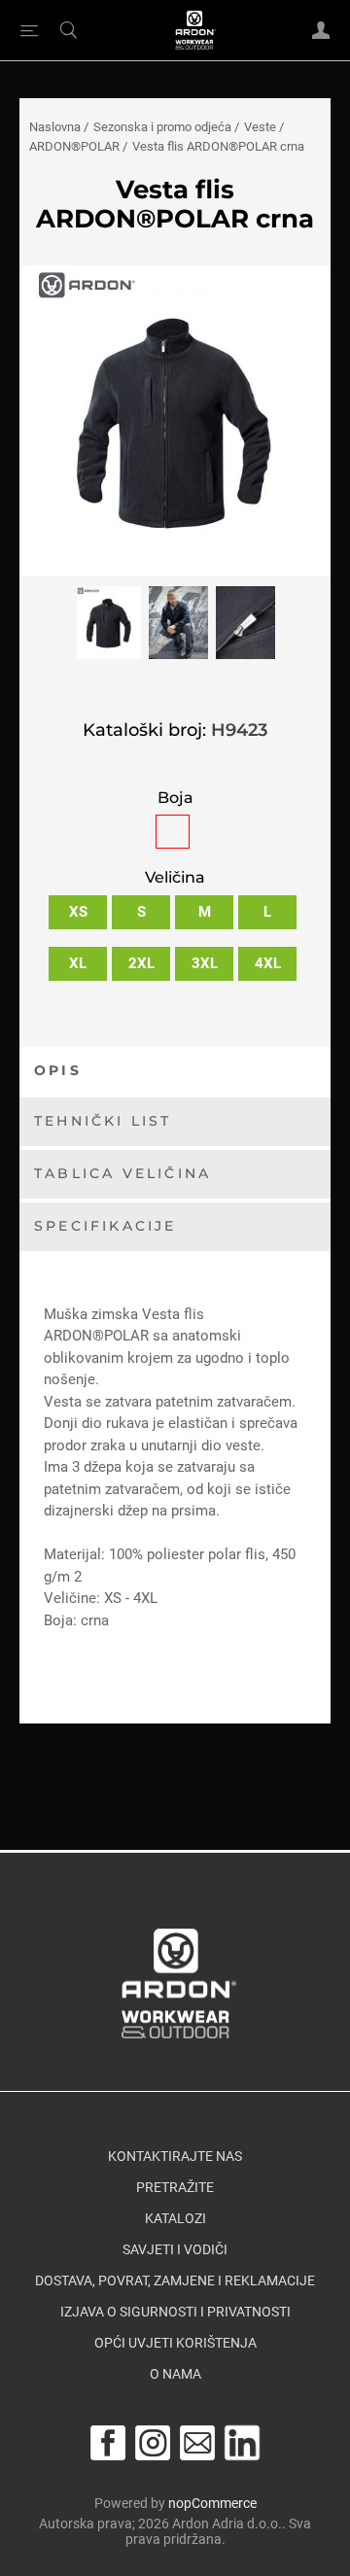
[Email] (197, 2443)
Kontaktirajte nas (175, 2156)
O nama (175, 2374)
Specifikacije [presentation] (105, 1226)
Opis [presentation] (58, 1070)
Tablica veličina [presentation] (122, 1173)
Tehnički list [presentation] (103, 1121)
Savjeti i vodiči (175, 2249)
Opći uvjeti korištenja (175, 2343)
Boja (175, 798)
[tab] (175, 1072)
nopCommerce (212, 2503)
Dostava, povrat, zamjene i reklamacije (175, 2280)
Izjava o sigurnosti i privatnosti (175, 2312)
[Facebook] (108, 2443)
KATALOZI (175, 2218)
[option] (109, 627)
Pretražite (175, 2187)
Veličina (175, 878)
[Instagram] (153, 2443)
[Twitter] (242, 2443)
